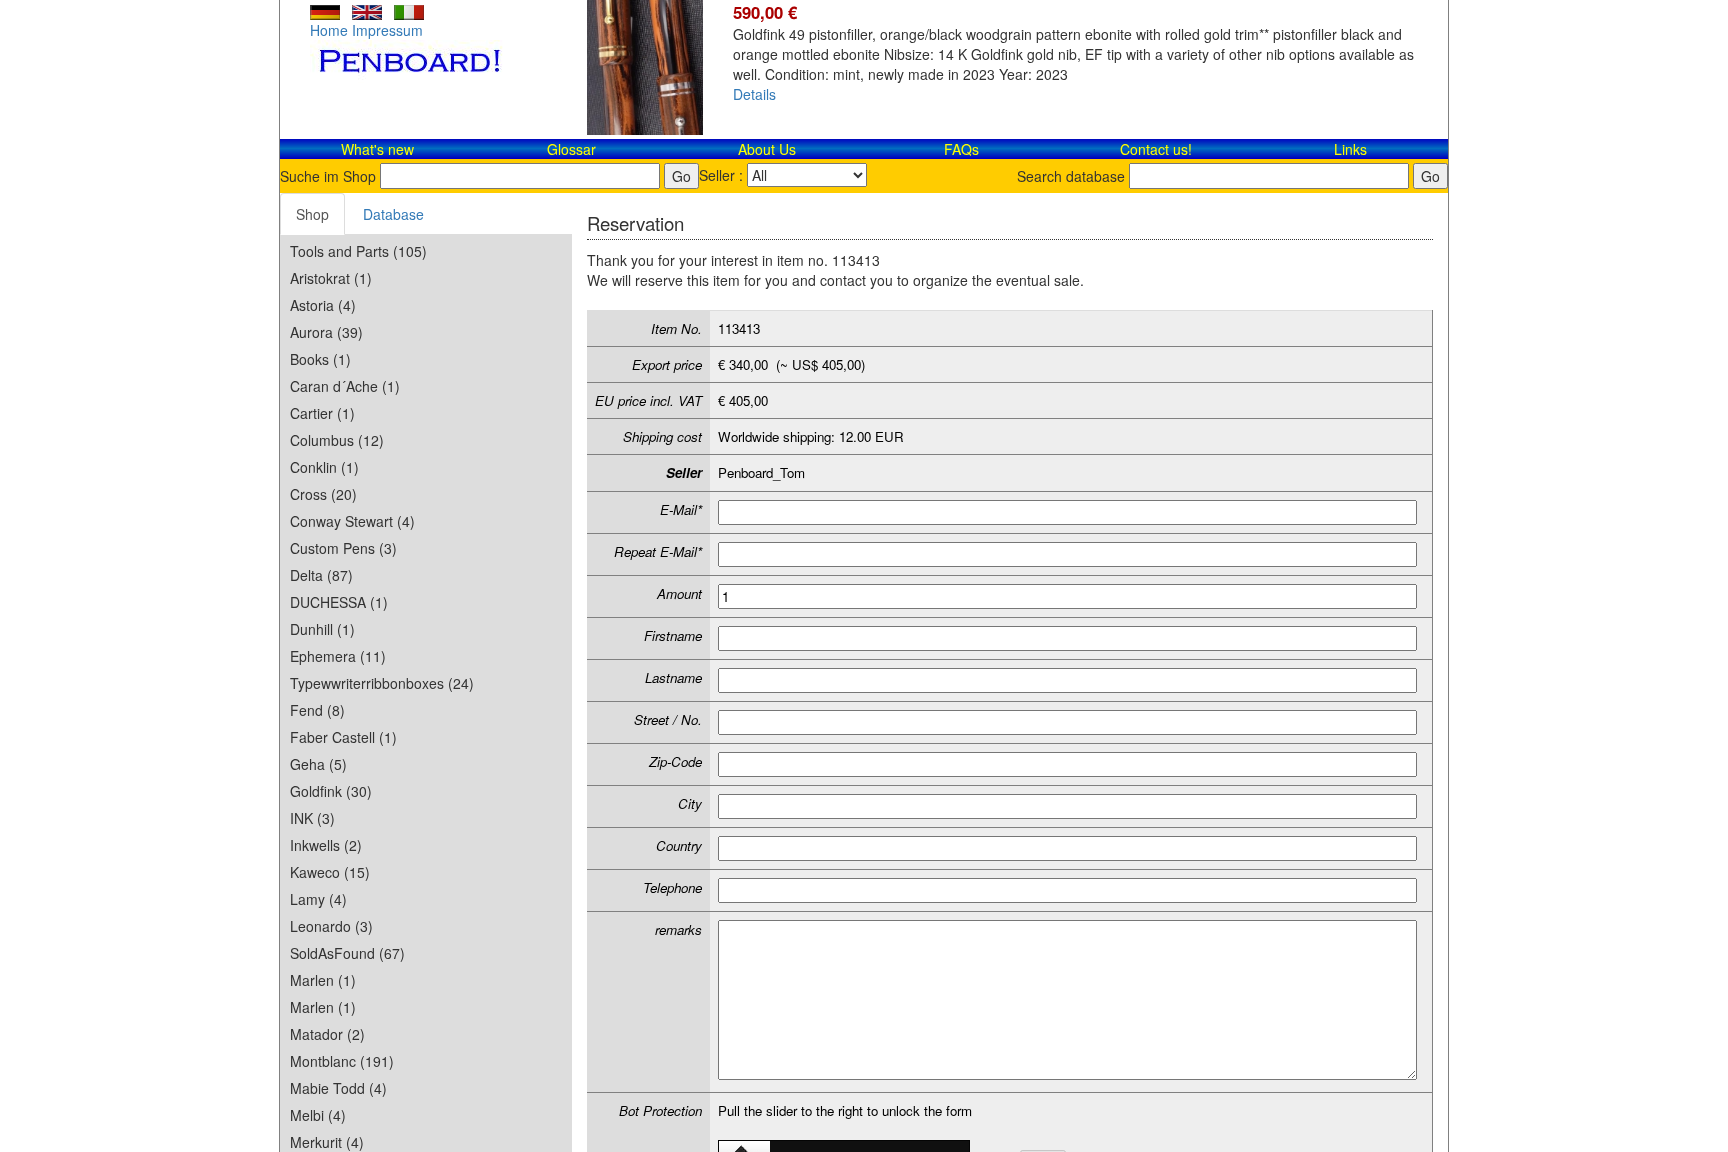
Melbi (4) (318, 1115)
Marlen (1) (323, 980)
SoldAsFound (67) (347, 953)
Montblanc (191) (342, 1061)
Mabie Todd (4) (338, 1088)
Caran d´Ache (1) (345, 386)
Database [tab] (393, 214)
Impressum (387, 30)
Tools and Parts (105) (358, 251)
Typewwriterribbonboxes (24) (382, 683)
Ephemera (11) (338, 656)
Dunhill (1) (322, 629)
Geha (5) (318, 764)
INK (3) (312, 818)
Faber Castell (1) (343, 737)
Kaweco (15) (330, 872)
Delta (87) (321, 575)
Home (329, 30)
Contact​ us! (1156, 149)
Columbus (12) (337, 440)
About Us (767, 149)
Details (754, 94)
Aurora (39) (326, 332)
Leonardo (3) (331, 926)
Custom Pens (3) (343, 548)
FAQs (961, 149)
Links (1350, 149)
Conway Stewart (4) (352, 521)
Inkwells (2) (326, 845)
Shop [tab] (312, 214)
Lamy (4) (318, 899)
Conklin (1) (324, 467)
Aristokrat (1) (331, 278)
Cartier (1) (322, 413)
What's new (377, 149)
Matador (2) (327, 1034)
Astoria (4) (323, 305)
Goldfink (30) (331, 791)
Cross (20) (323, 494)
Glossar (571, 149)
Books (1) (320, 359)
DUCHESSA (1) (339, 602)
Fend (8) (317, 710)
